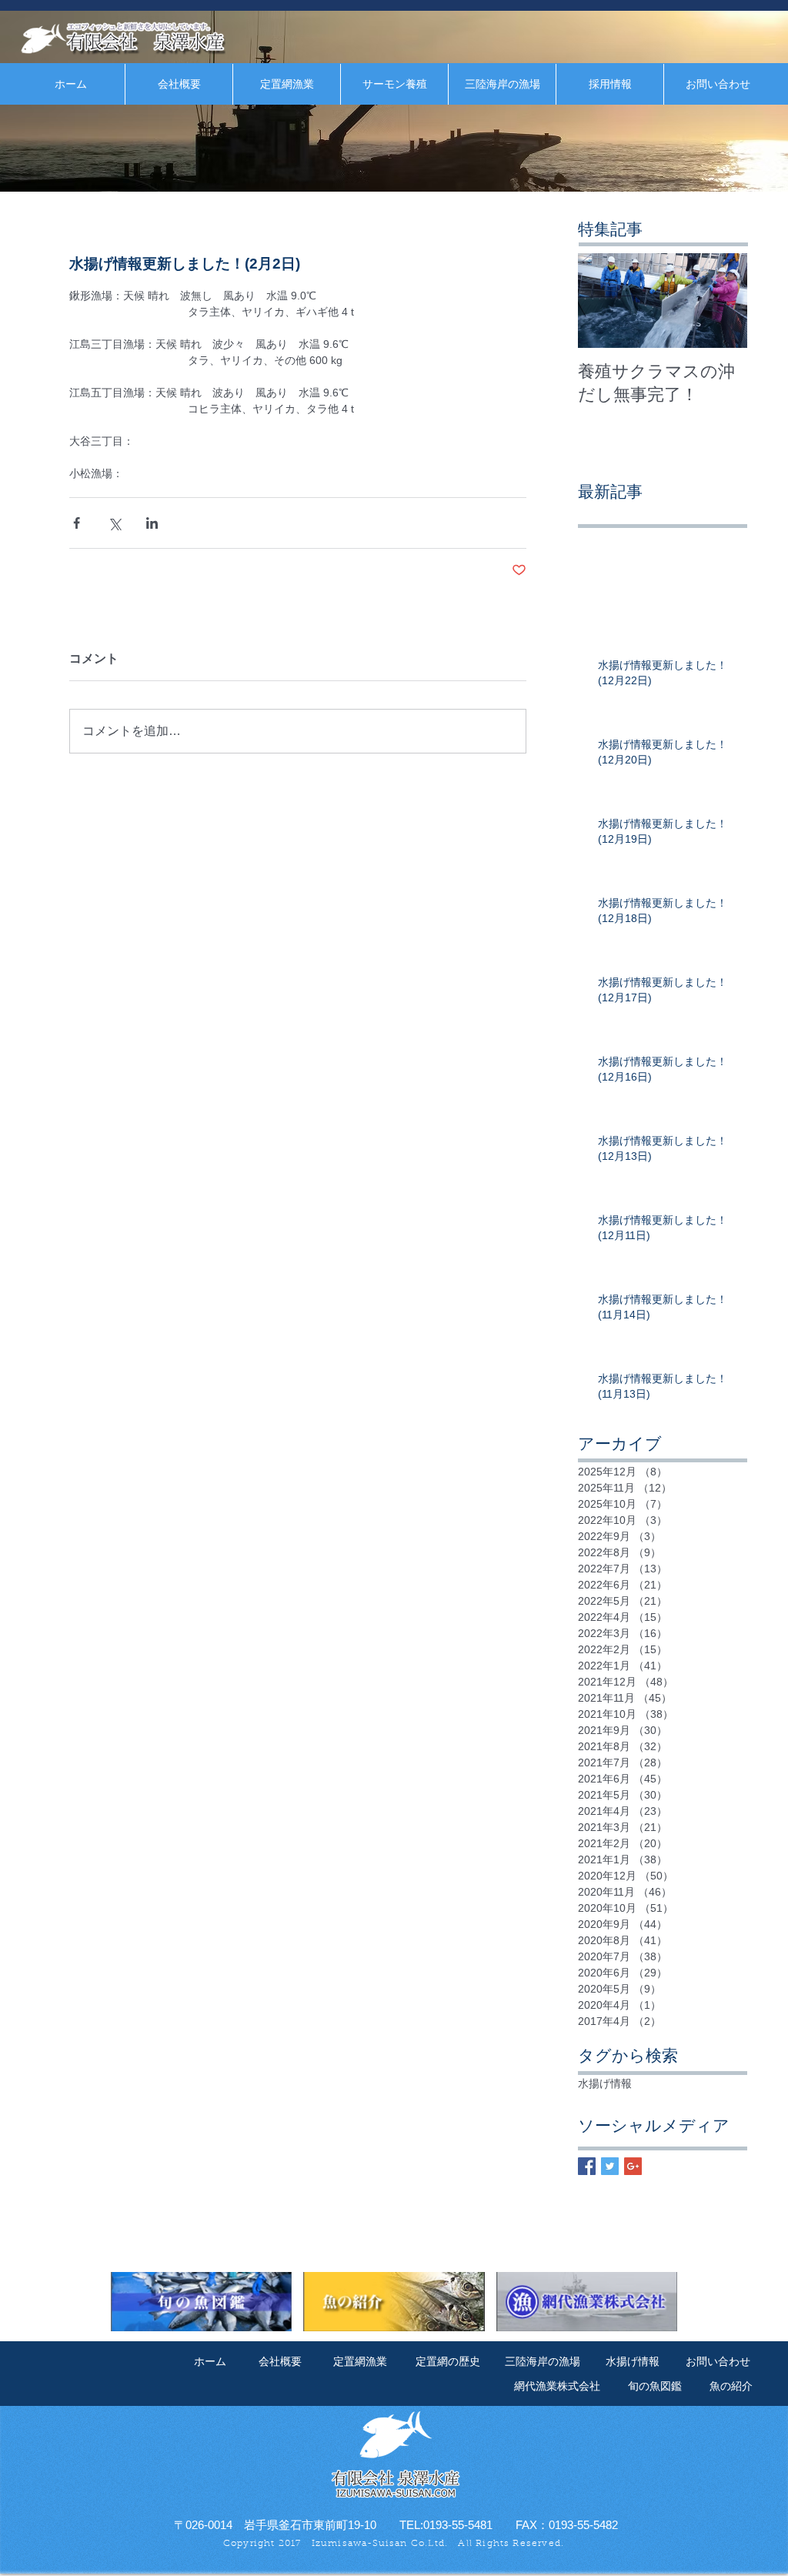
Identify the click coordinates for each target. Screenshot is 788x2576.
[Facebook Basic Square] (587, 2166)
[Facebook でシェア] (77, 523)
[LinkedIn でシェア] (152, 523)
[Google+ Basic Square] (633, 2166)
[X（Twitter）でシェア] (114, 523)
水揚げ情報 (605, 2083)
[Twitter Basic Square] (610, 2166)
